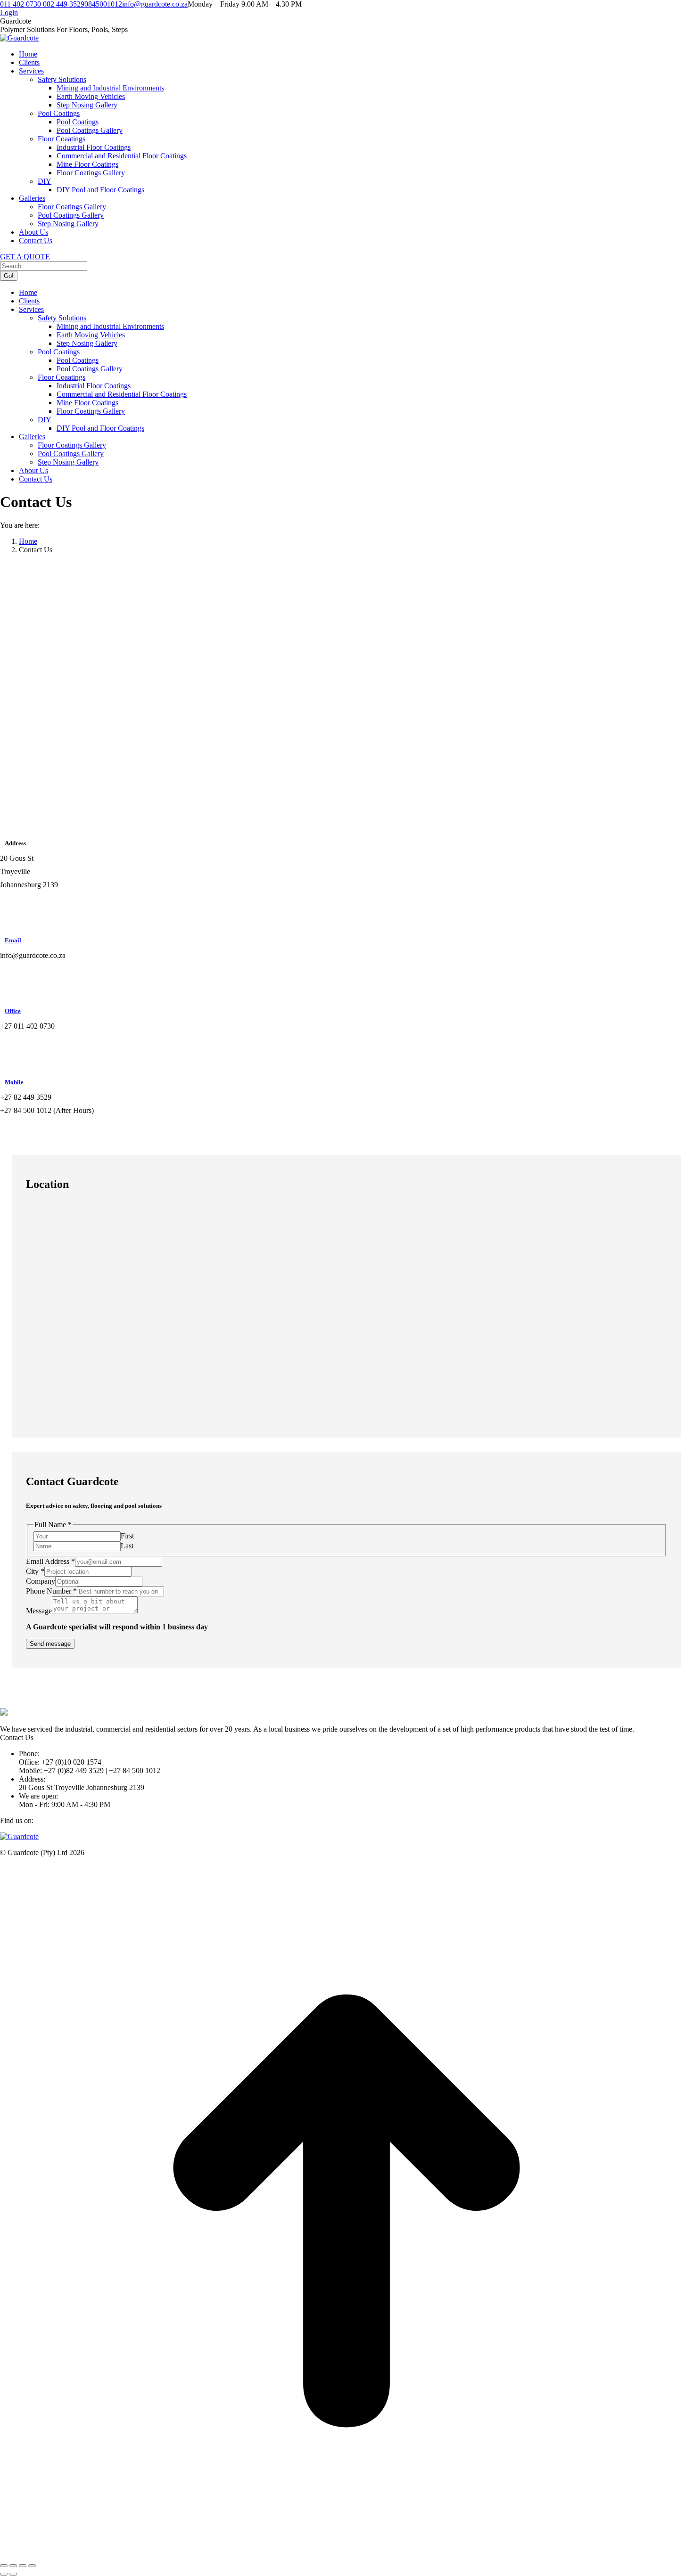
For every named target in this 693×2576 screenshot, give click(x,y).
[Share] (13, 2566)
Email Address (50, 1561)
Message (39, 1611)
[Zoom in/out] (32, 2566)
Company (41, 1581)
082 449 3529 (64, 4)
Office (13, 1011)
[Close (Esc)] (4, 2566)
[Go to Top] (346, 2555)
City (35, 1571)
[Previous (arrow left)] (4, 2574)
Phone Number (51, 1591)
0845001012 (103, 4)
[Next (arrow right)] (13, 2574)
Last (127, 1546)
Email (13, 940)
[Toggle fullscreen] (23, 2566)
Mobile (14, 1082)
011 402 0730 (21, 4)
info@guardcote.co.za (155, 4)
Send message (50, 1644)
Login (9, 12)
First (127, 1536)
